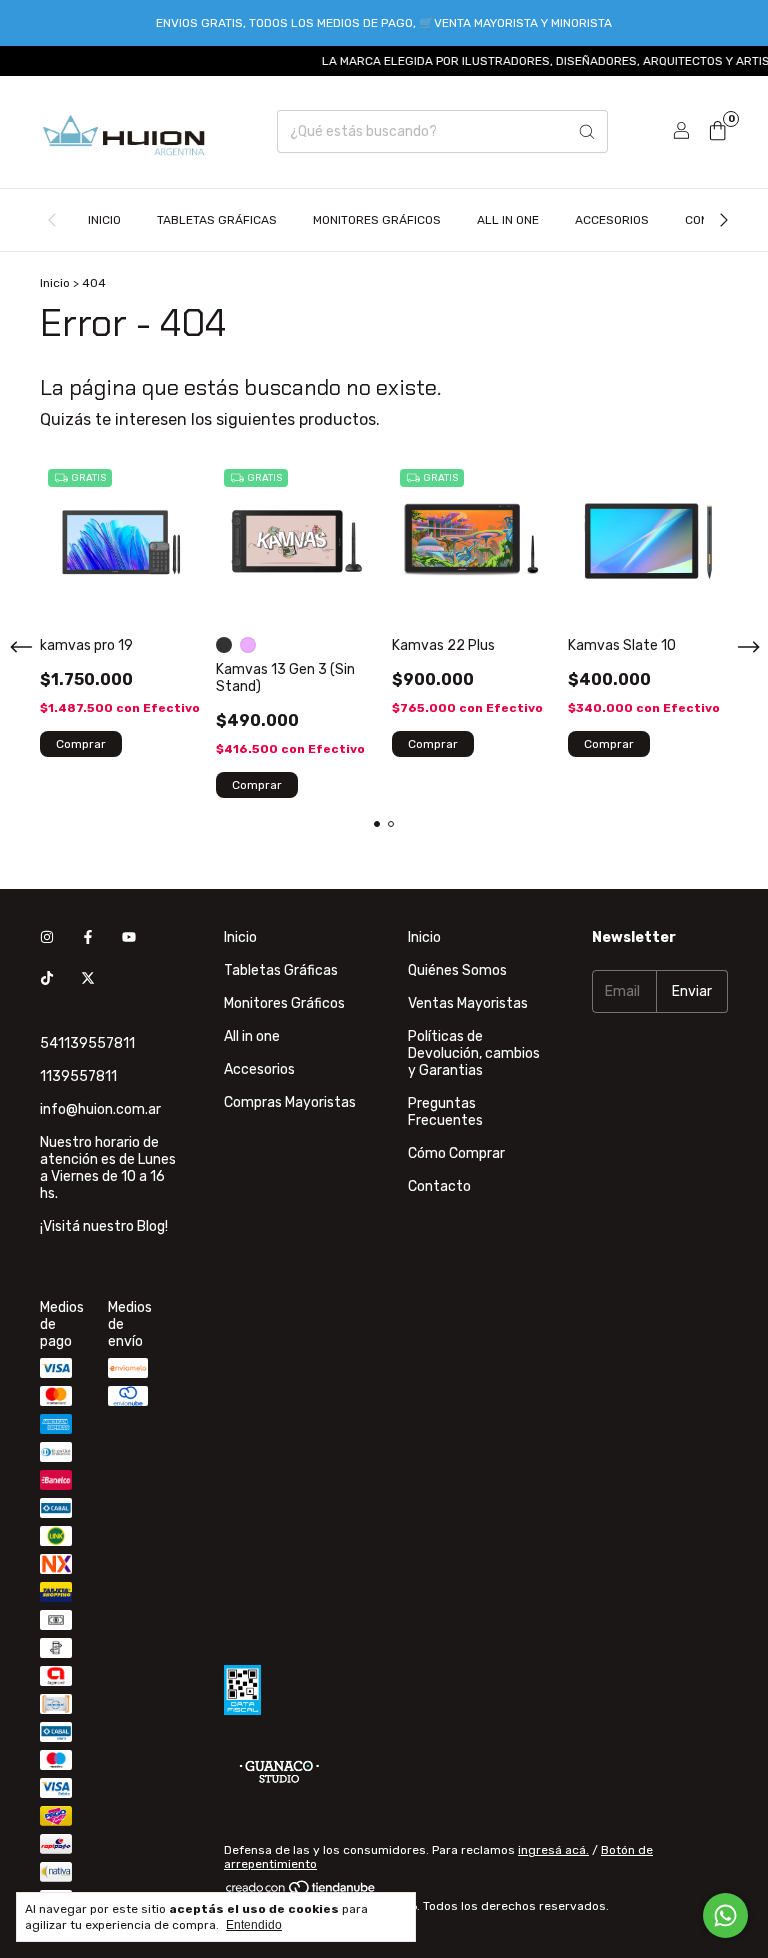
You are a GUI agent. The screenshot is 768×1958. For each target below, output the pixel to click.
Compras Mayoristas (290, 1102)
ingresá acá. (553, 1850)
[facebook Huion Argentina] (88, 937)
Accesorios (612, 220)
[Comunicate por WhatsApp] (725, 1915)
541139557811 (87, 1043)
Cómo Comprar (456, 1153)
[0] (717, 132)
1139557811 (78, 1076)
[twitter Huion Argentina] (88, 978)
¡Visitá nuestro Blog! (104, 1226)
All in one (508, 220)
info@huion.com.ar (100, 1109)
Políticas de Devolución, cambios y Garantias (474, 1053)
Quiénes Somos (457, 970)
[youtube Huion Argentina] (129, 937)
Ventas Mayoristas (468, 1003)
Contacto (439, 1186)
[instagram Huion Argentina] (47, 937)
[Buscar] (587, 131)
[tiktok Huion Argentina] (47, 978)
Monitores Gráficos (377, 220)
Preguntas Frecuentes (445, 1112)
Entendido (254, 1925)
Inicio (104, 220)
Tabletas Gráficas (217, 220)
